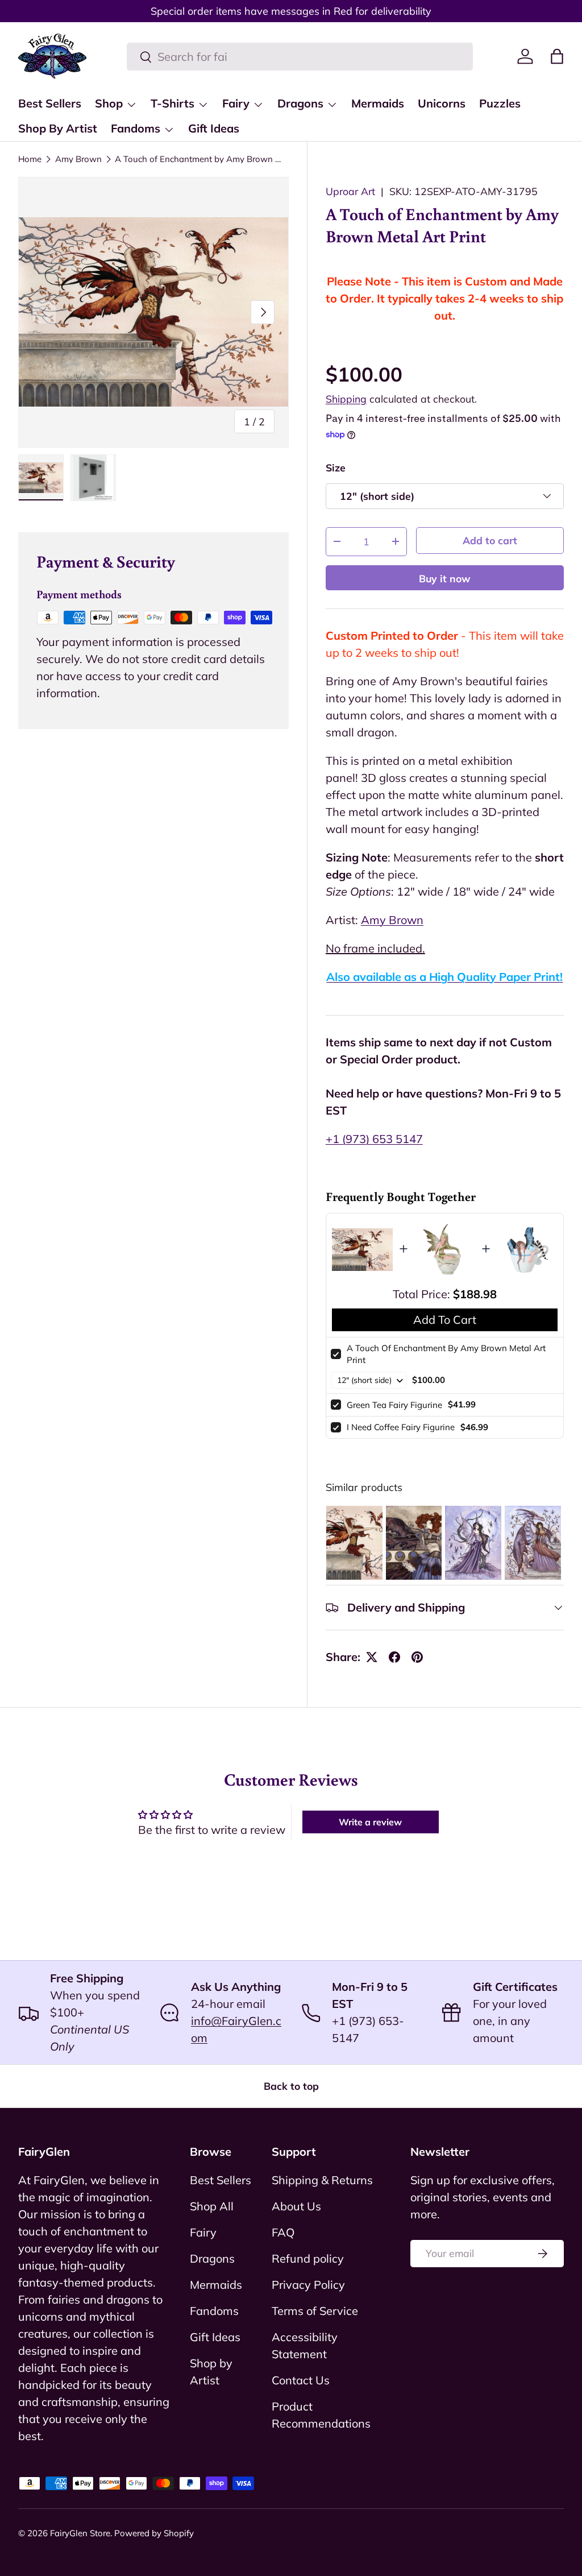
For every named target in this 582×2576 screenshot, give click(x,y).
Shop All (212, 2206)
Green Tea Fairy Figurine (394, 1405)
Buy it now (445, 578)
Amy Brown (78, 159)
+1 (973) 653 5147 (374, 1139)
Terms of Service (315, 2311)
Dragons (212, 2258)
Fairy (203, 2232)
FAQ (283, 2232)
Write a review (370, 1822)
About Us (296, 2206)
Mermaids (378, 103)
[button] (557, 56)
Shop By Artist (58, 128)
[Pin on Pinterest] (417, 1657)
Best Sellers (50, 103)
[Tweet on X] (372, 1657)
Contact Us (301, 2380)
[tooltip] (354, 1542)
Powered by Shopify (154, 2533)
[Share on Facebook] (394, 1657)
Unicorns (442, 103)
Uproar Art (350, 191)
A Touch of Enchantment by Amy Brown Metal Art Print (200, 159)
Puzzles (500, 103)
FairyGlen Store (80, 2533)
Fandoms (214, 2311)
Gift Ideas (214, 128)
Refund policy (308, 2258)
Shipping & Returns (322, 2180)
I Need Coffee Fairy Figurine (401, 1427)
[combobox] (300, 57)
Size (336, 467)
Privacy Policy (308, 2285)
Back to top (291, 2086)
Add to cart (490, 540)
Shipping (346, 399)
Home (30, 159)
